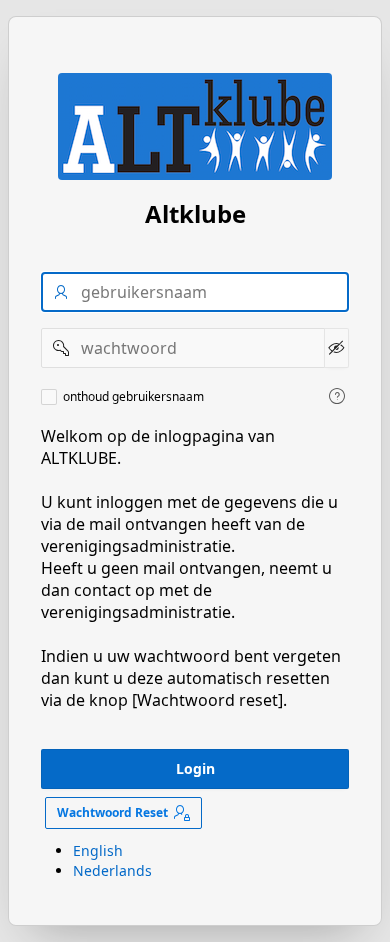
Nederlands (112, 870)
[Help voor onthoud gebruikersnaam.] (337, 396)
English (98, 850)
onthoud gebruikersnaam (133, 397)
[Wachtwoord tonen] (336, 348)
